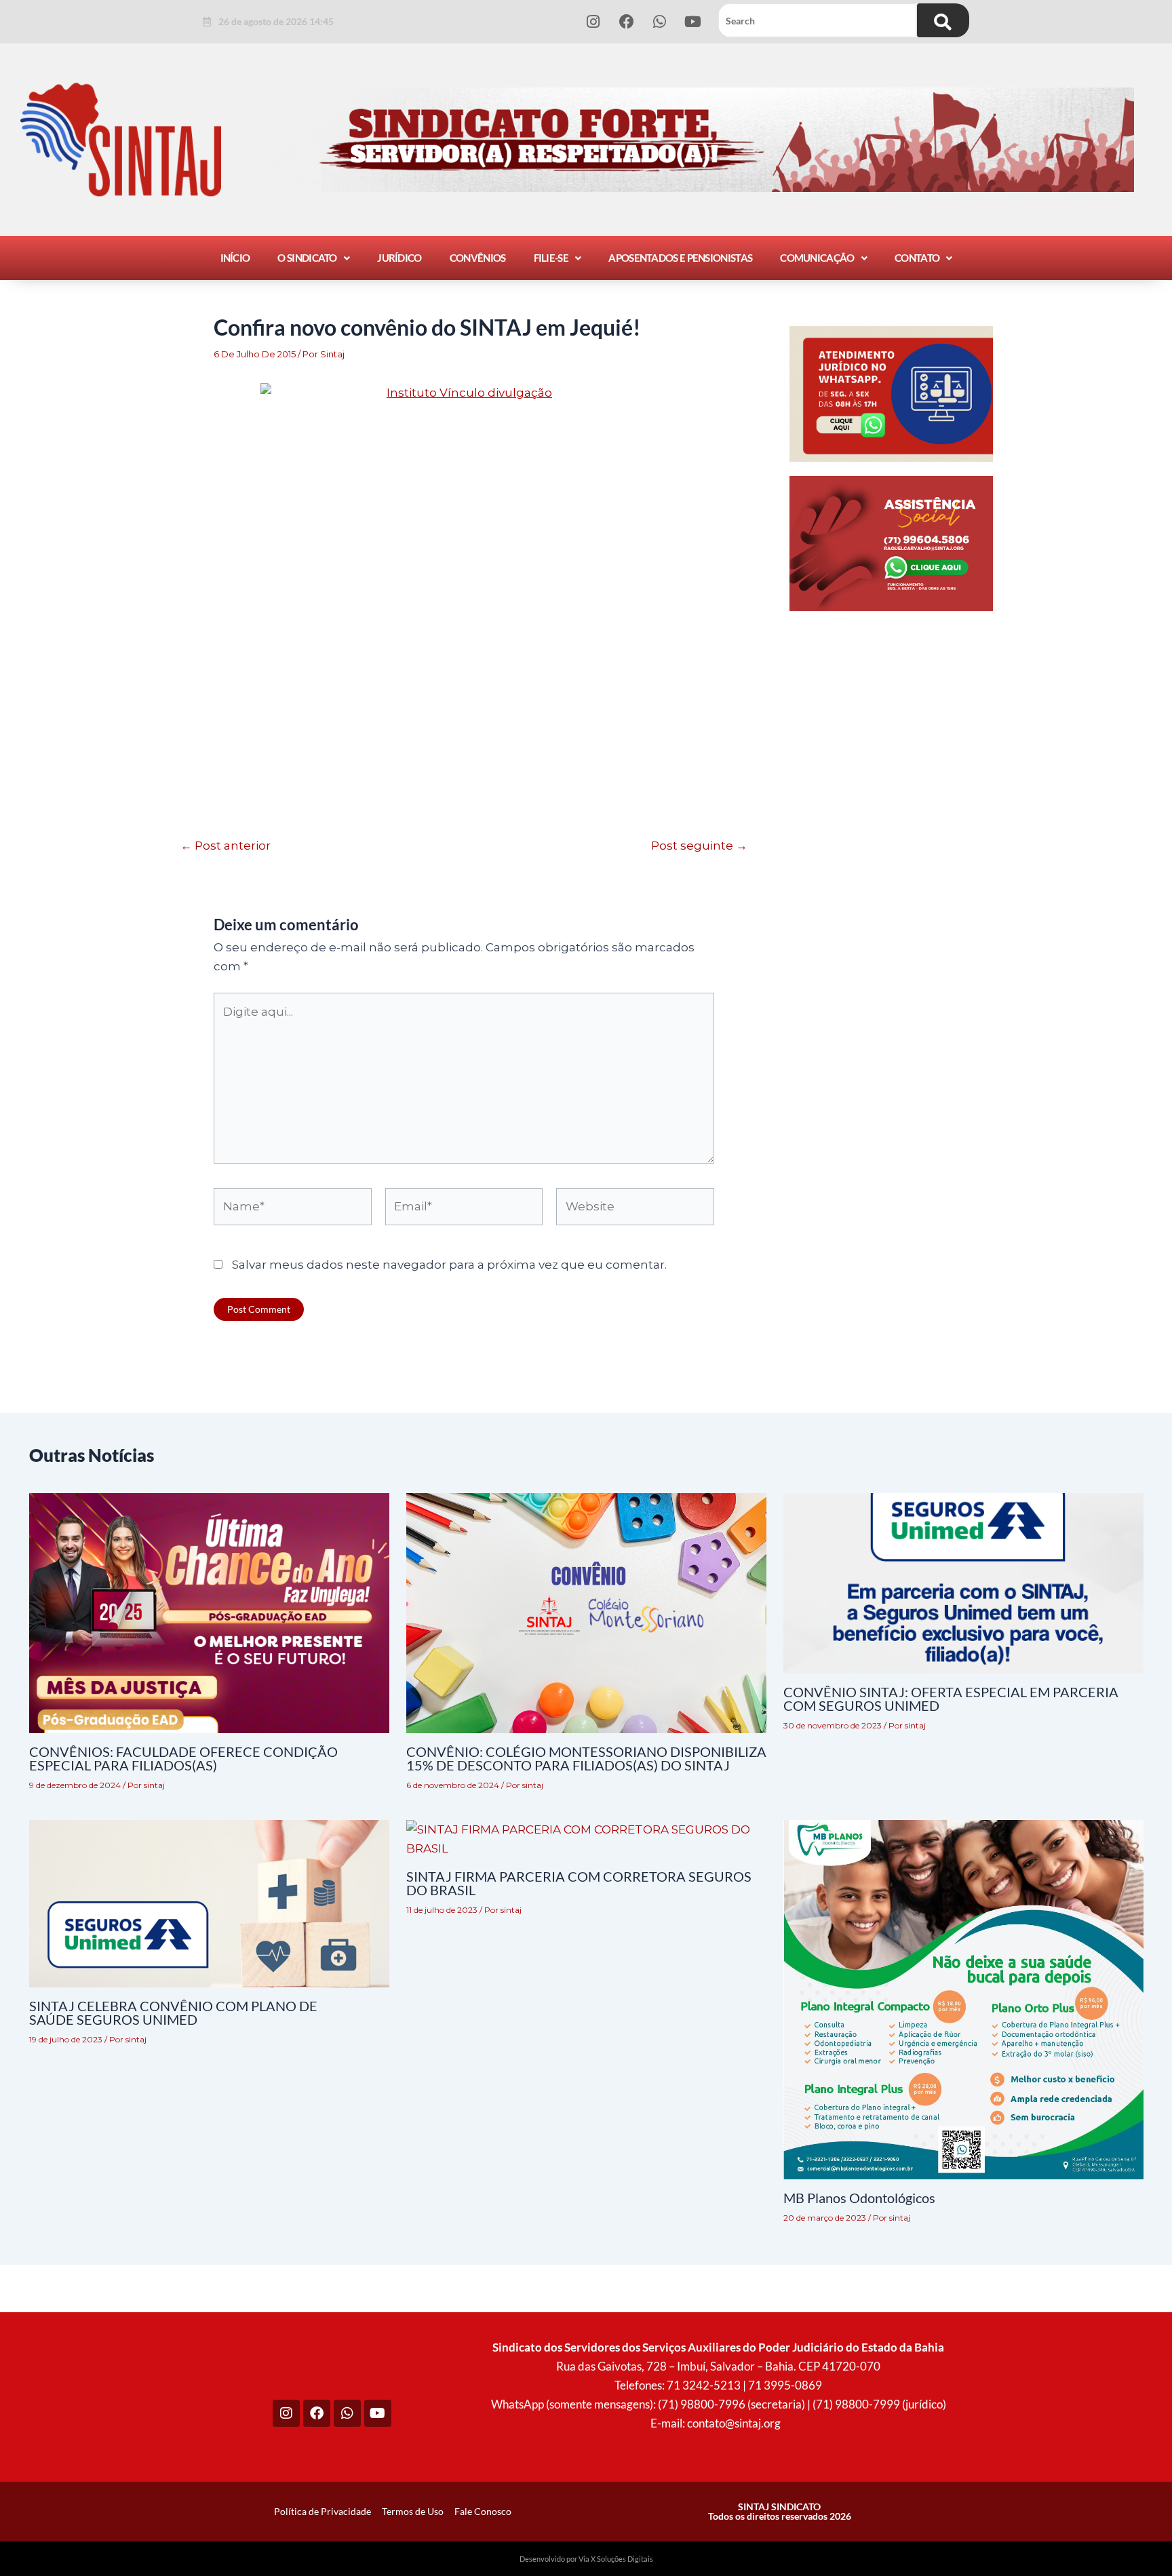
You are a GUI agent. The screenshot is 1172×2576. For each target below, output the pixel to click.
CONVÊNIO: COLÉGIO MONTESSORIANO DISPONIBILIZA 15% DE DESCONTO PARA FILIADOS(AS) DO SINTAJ (586, 1758)
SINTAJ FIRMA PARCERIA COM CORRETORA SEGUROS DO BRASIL (579, 1883)
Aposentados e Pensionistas (680, 258)
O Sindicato (307, 258)
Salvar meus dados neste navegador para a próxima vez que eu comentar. (449, 1265)
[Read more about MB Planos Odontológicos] (963, 1999)
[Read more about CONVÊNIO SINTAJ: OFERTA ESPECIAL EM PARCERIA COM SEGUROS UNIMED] (963, 1583)
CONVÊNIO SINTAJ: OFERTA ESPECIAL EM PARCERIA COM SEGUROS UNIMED (951, 1699)
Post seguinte (699, 846)
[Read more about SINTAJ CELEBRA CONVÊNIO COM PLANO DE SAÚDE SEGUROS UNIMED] (209, 1903)
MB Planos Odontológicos (859, 2198)
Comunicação (817, 258)
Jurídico (399, 258)
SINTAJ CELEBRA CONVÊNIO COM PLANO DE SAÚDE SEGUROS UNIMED (173, 2013)
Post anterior (226, 846)
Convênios (478, 258)
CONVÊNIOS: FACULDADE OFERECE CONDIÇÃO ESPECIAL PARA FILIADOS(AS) (183, 1758)
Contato (917, 258)
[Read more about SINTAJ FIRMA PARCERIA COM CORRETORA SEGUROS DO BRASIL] (586, 1838)
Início (235, 258)
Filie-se (551, 258)
